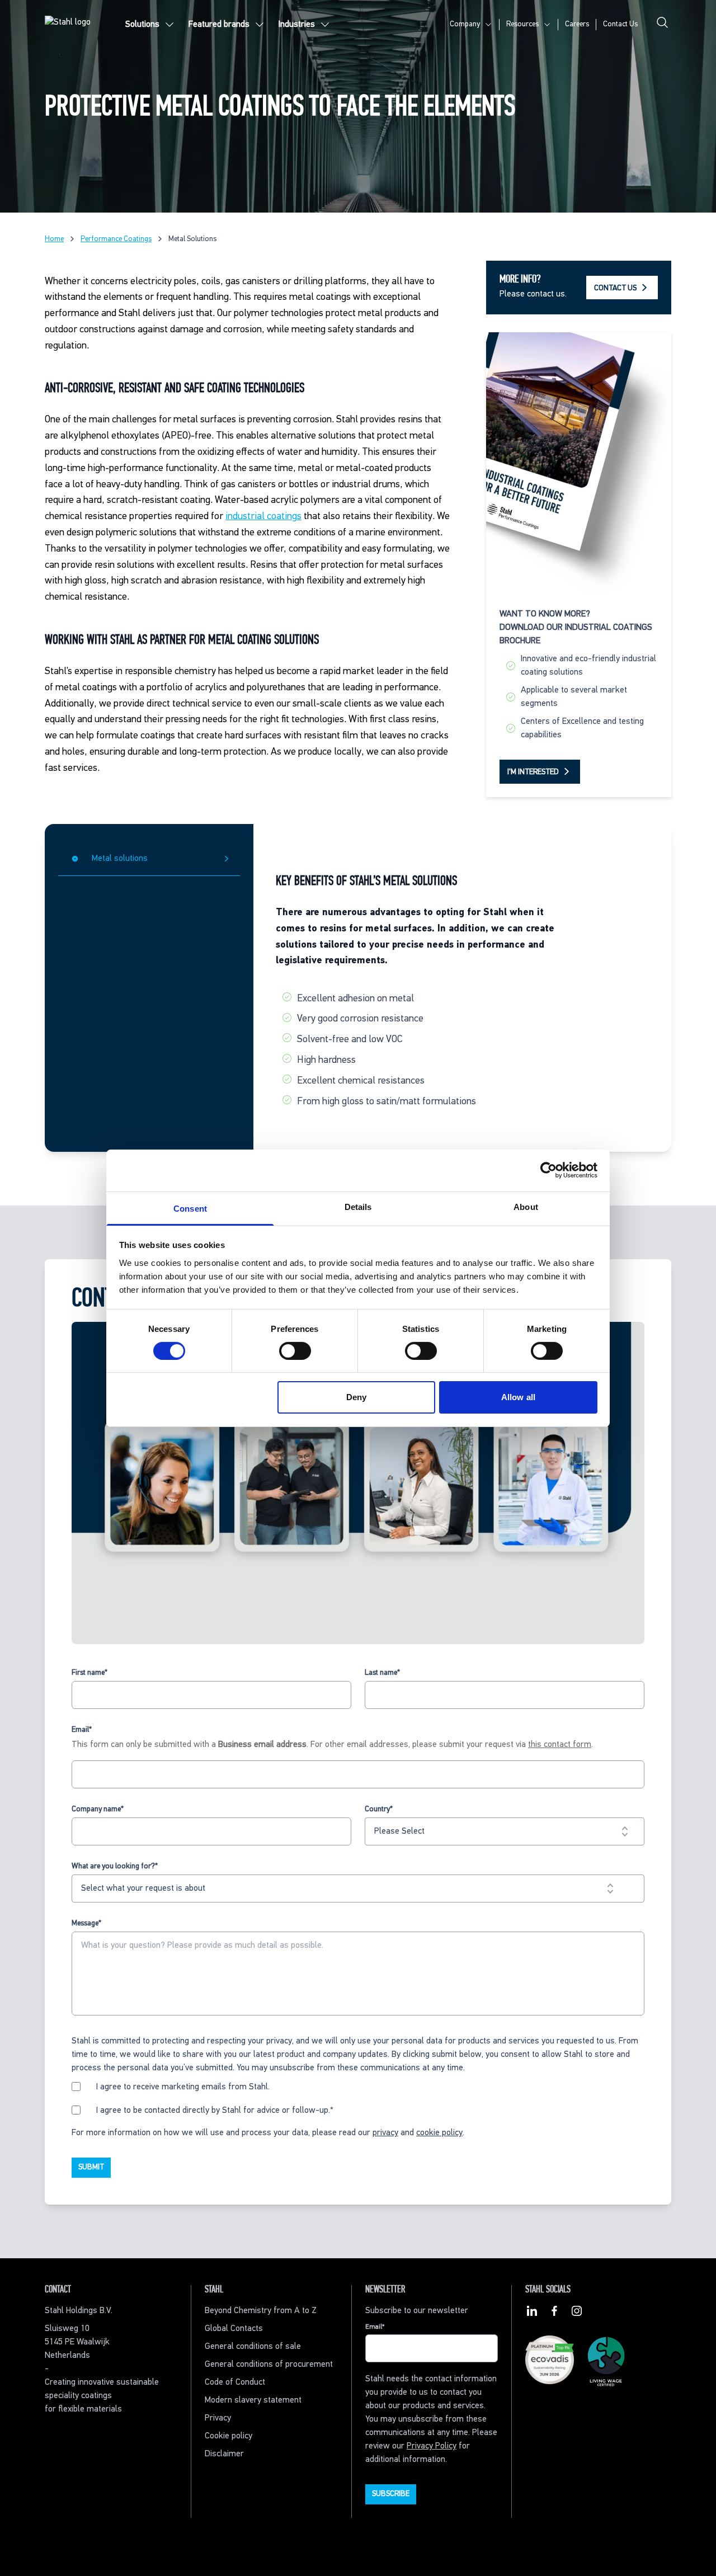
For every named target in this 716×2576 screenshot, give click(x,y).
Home (54, 239)
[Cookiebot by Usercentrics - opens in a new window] (548, 1170)
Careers (577, 24)
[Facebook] (554, 2313)
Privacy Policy (432, 2446)
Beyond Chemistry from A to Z (261, 2311)
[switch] (295, 1351)
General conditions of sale (253, 2347)
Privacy (218, 2418)
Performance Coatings (116, 239)
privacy (385, 2133)
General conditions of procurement (269, 2365)
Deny (356, 1397)
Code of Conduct (235, 2382)
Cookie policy (229, 2436)
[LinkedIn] (532, 2313)
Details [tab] (358, 1206)
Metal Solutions (192, 239)
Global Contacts (234, 2329)
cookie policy (439, 2133)
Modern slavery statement (253, 2400)
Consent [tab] (190, 1208)
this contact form (560, 1745)
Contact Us (620, 24)
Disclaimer (224, 2454)
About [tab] (526, 1206)
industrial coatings (263, 516)
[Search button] (662, 25)
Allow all (518, 1397)
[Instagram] (577, 2313)
